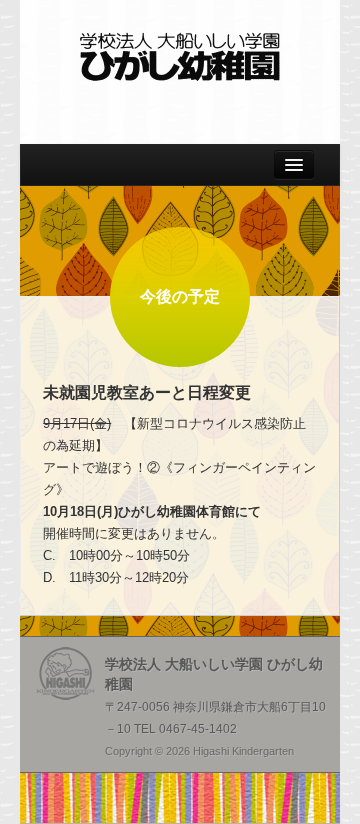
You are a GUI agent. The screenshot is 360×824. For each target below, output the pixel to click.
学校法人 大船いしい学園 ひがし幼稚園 (180, 57)
